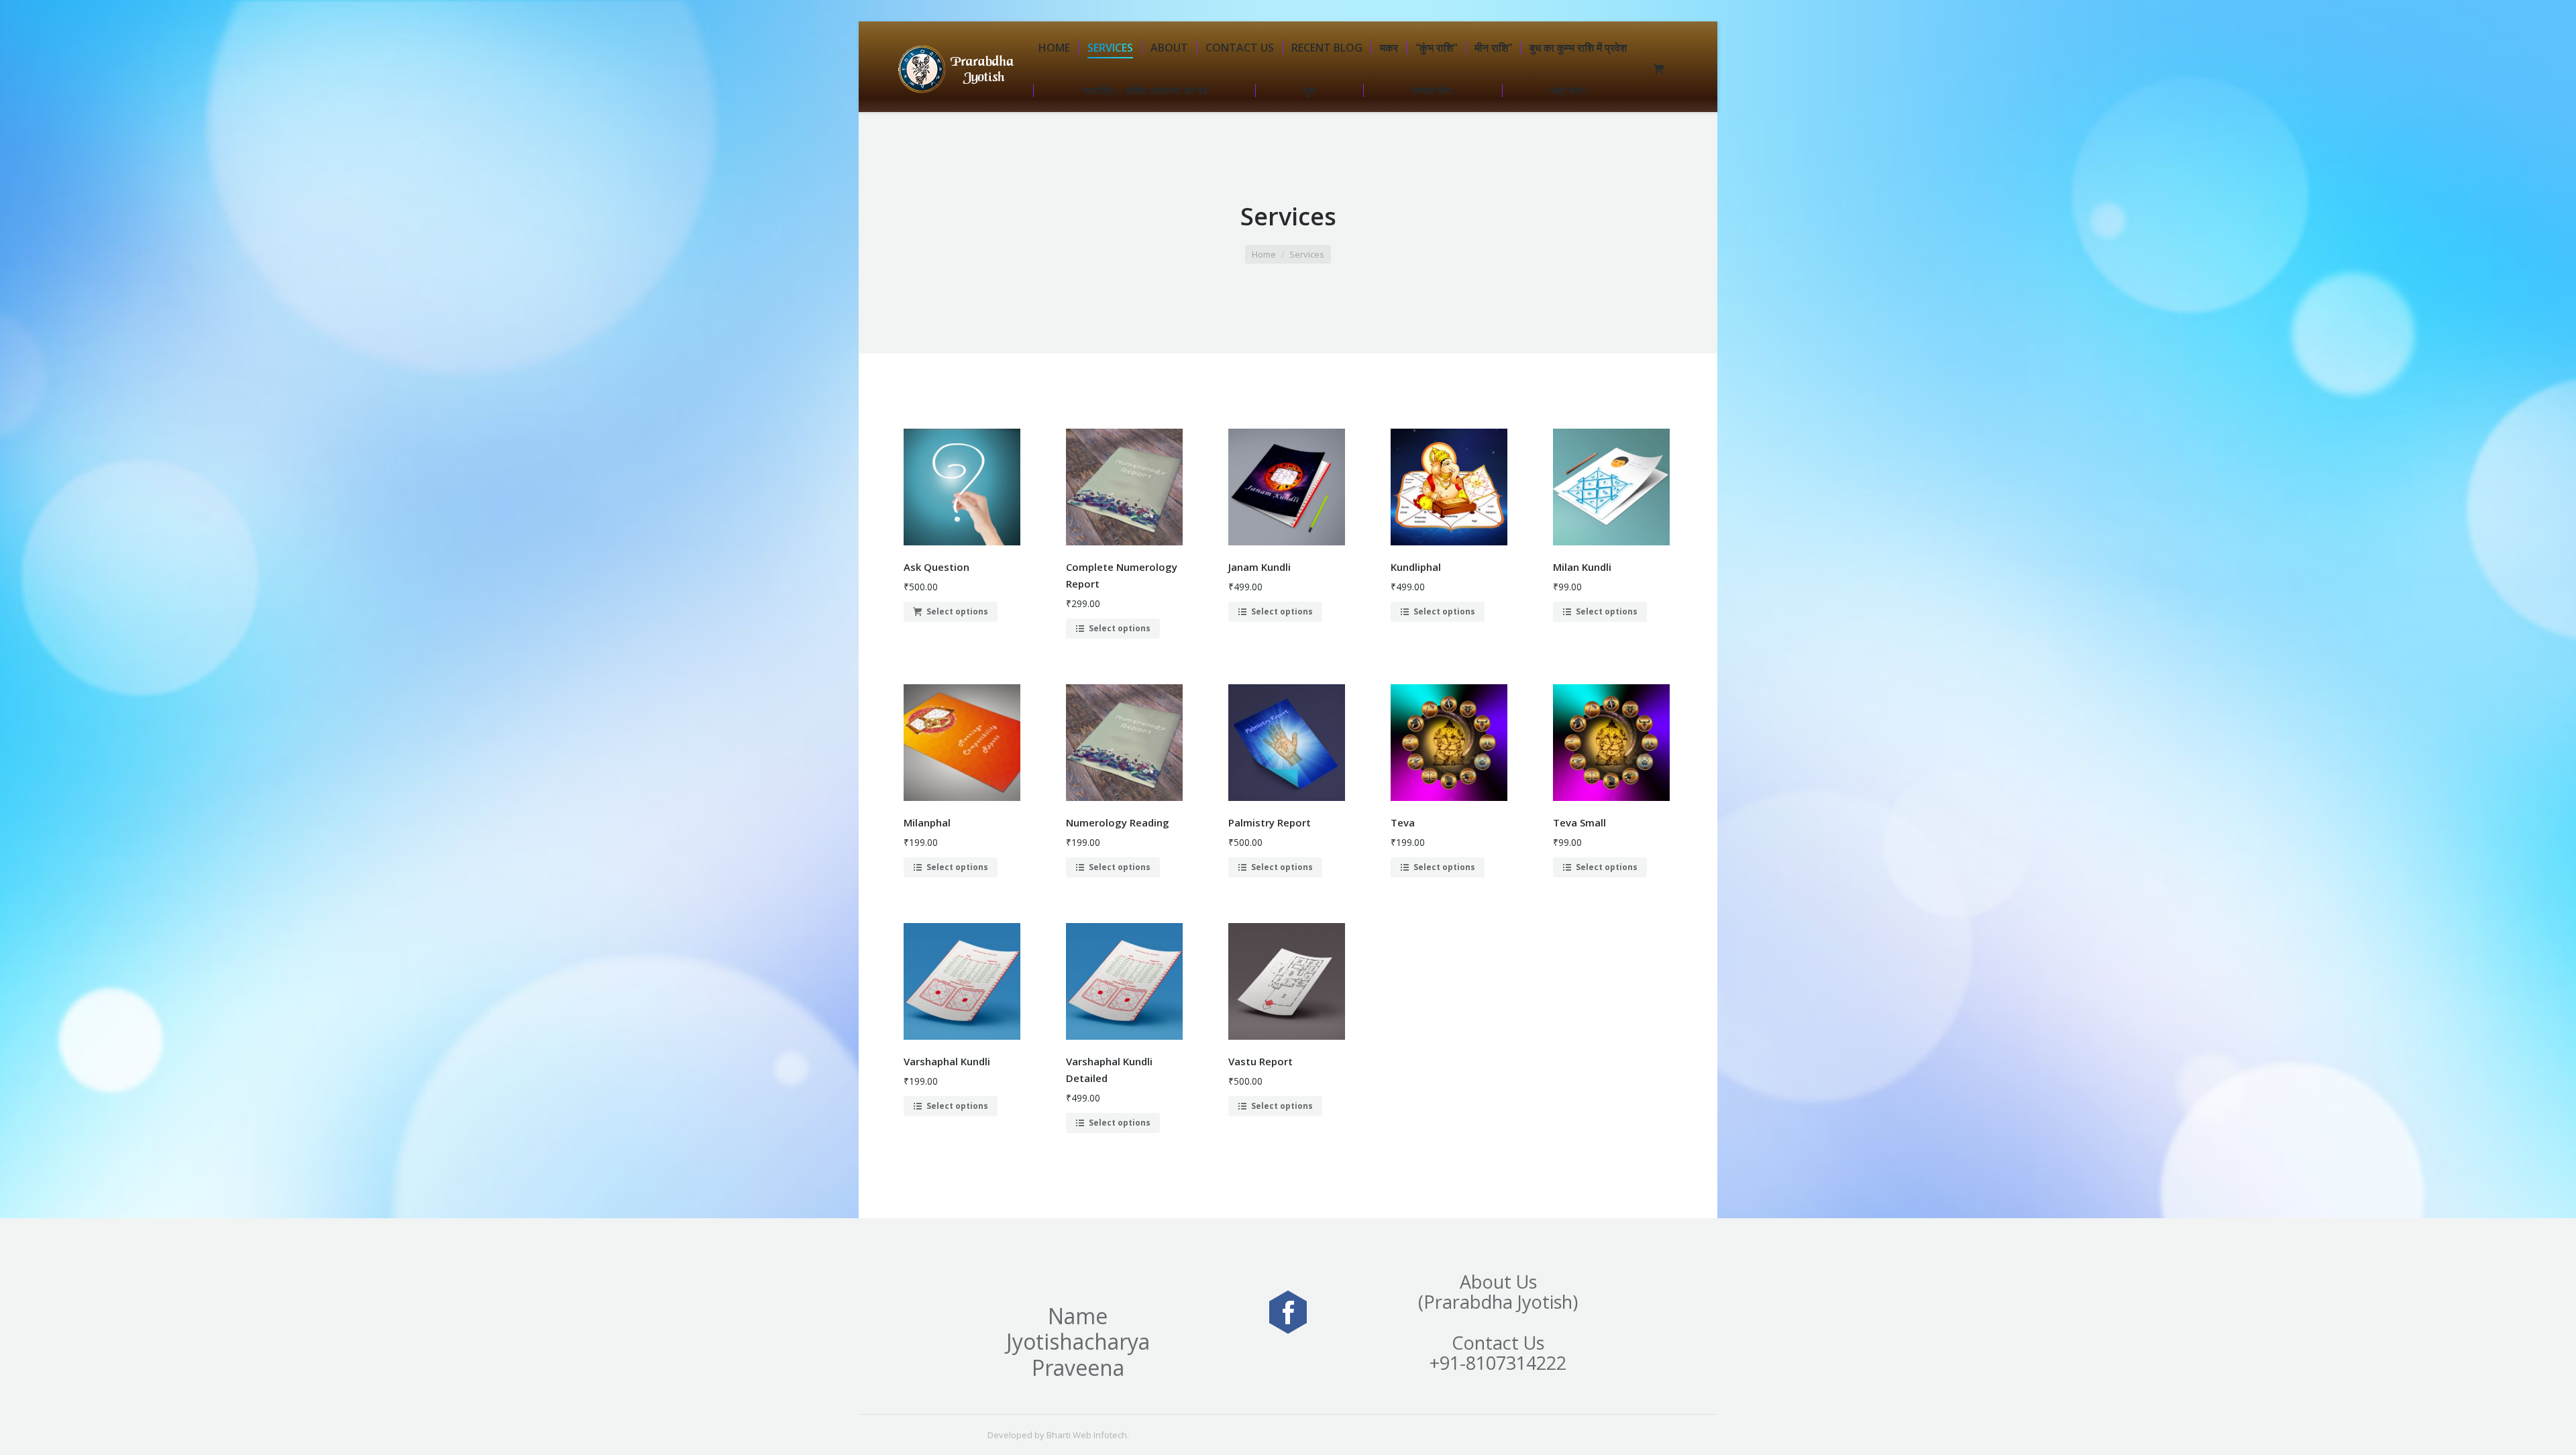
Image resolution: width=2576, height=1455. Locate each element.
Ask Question (936, 567)
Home (1264, 254)
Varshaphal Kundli (947, 1061)
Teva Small (1579, 822)
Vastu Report (1260, 1061)
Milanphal (927, 822)
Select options (957, 611)
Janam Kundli (1259, 567)
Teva (1403, 822)
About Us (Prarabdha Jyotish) (1498, 1292)
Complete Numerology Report (1122, 575)
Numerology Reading (1118, 822)
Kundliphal (1416, 567)
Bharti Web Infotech (1087, 1435)
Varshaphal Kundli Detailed (1109, 1070)
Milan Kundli (1582, 567)
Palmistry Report (1270, 822)
